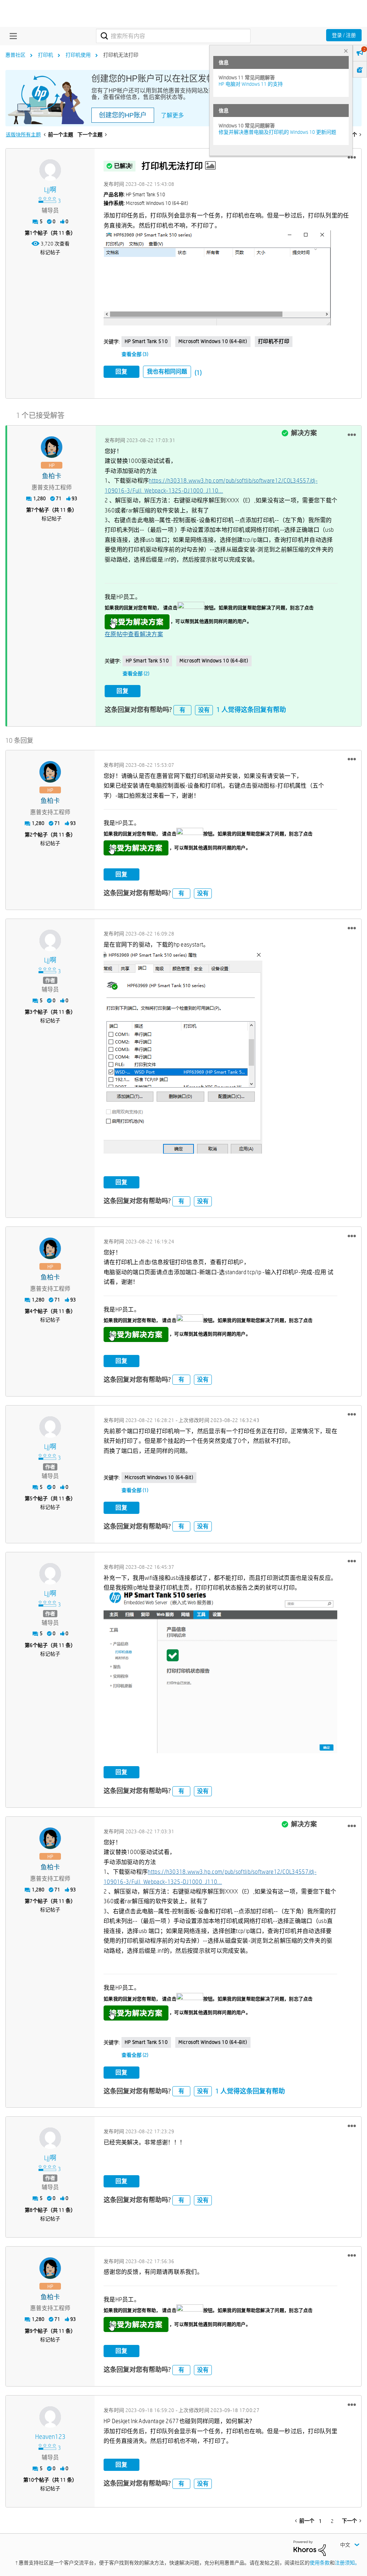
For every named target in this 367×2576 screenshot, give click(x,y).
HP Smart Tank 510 (146, 341)
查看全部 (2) (136, 674)
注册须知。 (347, 2563)
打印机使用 (78, 55)
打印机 (46, 55)
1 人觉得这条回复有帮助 (251, 710)
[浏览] (11, 36)
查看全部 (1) (135, 1490)
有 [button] (182, 710)
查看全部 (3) (135, 354)
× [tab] (346, 51)
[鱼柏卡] (52, 447)
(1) (198, 373)
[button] (352, 158)
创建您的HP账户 (123, 115)
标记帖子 (50, 252)
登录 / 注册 (344, 35)
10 (31, 2480)
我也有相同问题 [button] (167, 372)
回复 (121, 372)
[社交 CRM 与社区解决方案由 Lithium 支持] (310, 2548)
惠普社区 (15, 55)
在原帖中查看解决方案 (134, 634)
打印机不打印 (274, 341)
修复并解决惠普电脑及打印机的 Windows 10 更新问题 (277, 132)
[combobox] (173, 36)
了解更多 (172, 115)
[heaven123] (50, 2417)
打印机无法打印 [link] (121, 55)
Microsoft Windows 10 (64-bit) (213, 341)
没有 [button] (204, 710)
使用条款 (320, 2563)
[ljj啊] (50, 170)
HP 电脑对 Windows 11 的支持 (251, 84)
